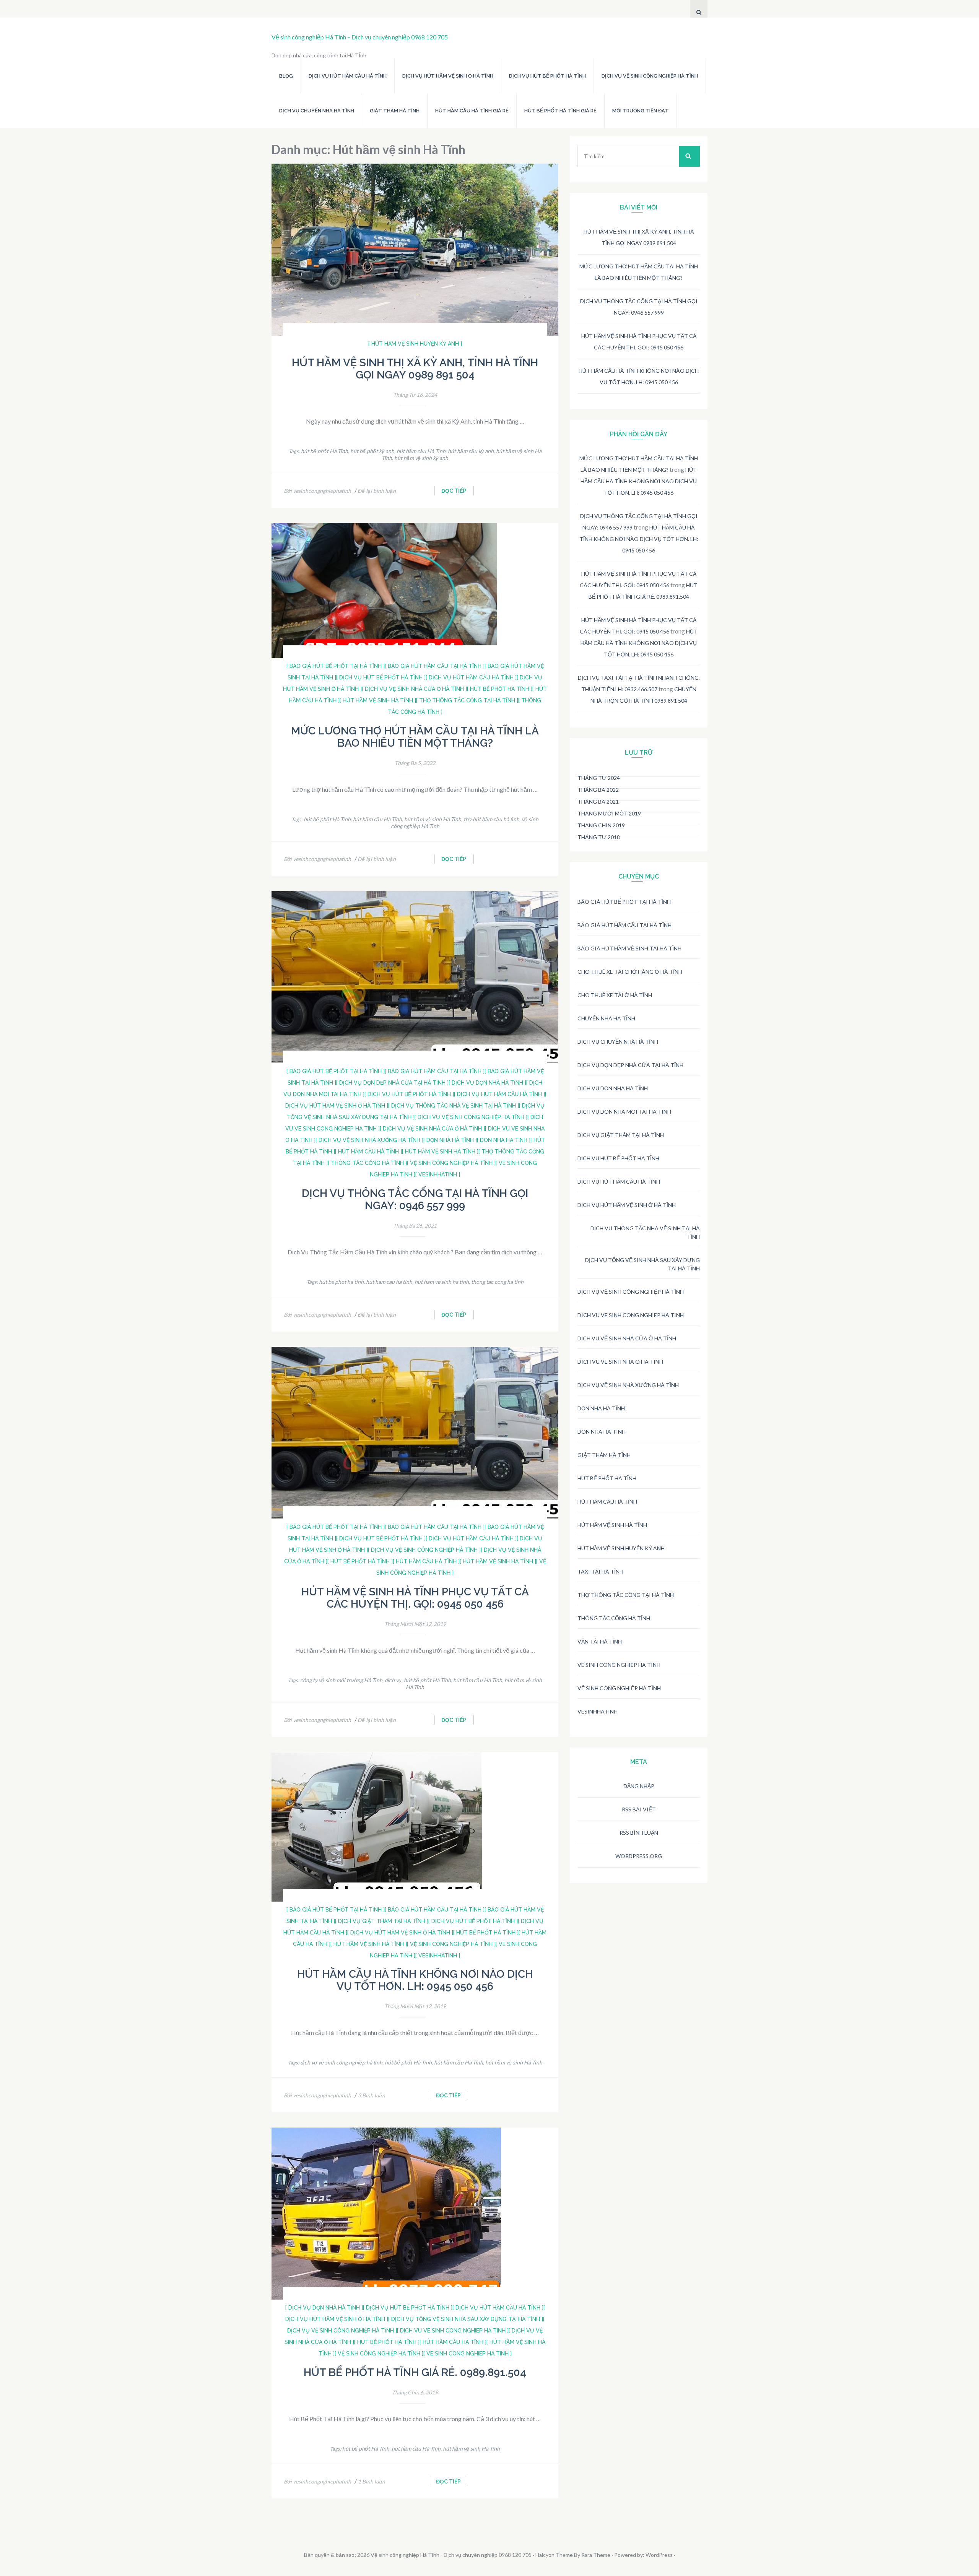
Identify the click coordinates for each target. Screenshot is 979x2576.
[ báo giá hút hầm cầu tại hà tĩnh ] (435, 666)
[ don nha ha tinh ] (504, 1140)
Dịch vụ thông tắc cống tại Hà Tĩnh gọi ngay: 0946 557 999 (415, 1199)
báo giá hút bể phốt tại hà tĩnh (624, 902)
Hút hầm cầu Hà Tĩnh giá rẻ (472, 111)
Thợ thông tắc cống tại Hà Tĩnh (626, 1595)
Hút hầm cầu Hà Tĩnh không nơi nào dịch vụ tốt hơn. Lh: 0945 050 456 (415, 1980)
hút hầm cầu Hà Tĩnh (421, 451)
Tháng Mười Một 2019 (609, 813)
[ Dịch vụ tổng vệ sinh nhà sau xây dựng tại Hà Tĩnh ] (466, 2319)
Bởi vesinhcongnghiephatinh (317, 491)
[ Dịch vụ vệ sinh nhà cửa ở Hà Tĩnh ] (414, 689)
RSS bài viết (639, 1809)
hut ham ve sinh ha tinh (442, 1282)
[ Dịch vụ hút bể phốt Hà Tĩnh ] (381, 677)
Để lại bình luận (377, 491)
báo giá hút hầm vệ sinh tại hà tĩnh (629, 948)
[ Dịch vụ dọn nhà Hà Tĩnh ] (487, 1083)
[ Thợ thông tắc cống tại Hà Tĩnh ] (467, 700)
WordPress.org (639, 1856)
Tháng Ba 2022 (598, 790)
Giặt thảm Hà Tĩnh (395, 111)
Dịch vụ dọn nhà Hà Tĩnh (613, 1088)
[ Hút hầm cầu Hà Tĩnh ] (368, 1152)
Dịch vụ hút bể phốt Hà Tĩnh (547, 76)
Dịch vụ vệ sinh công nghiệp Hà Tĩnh (650, 76)
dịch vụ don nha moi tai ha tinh (624, 1112)
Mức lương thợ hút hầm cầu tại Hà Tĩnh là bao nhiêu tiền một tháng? (415, 737)
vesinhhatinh (598, 1711)
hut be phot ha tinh (341, 1282)
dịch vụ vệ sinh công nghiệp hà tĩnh (341, 2062)
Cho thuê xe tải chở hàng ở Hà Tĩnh (630, 972)
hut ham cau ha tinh (389, 1282)
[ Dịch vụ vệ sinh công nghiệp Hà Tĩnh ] (471, 1117)
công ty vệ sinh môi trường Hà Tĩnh (341, 1680)
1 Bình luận (372, 2481)
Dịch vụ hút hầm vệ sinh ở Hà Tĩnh (448, 76)
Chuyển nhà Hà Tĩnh (606, 1018)
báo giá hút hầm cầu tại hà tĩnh (624, 925)
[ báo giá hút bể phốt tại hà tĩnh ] (336, 666)
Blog (286, 76)
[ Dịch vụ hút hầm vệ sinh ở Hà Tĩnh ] (400, 1933)
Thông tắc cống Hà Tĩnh (614, 1618)
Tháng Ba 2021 (598, 802)
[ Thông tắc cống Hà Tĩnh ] (367, 1163)
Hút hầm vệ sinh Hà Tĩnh (612, 1525)
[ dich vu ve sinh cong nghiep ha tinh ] (453, 2331)
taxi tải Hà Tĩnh (600, 1571)
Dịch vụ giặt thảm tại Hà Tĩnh (621, 1135)
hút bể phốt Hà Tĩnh (324, 451)
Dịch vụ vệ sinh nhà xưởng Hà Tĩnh (628, 1385)
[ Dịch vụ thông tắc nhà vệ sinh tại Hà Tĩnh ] (454, 1106)
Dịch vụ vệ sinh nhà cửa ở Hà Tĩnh (627, 1338)
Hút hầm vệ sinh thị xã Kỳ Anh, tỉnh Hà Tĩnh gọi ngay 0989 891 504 (415, 369)
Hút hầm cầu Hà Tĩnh (607, 1502)
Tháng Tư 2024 (599, 778)
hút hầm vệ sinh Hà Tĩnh (433, 819)
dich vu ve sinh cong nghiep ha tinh (631, 1315)
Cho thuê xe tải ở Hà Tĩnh (615, 995)
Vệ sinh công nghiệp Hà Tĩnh (619, 1688)
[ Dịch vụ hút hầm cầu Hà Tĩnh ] (471, 677)
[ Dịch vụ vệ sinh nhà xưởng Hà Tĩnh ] (369, 1140)
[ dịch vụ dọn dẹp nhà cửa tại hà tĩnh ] (392, 1083)
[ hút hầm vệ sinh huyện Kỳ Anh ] (415, 344)
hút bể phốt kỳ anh (372, 451)
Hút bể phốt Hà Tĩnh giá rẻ (560, 111)
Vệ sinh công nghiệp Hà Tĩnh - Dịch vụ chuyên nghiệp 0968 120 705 (451, 2555)
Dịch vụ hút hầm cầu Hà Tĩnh (348, 76)
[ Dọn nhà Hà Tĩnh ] (450, 1140)
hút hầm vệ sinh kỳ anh (421, 458)
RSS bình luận (639, 1833)
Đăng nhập (639, 1786)
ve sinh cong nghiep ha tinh (619, 1665)
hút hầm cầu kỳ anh (471, 451)
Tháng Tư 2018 (599, 837)
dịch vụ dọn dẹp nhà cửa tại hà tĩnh (630, 1065)
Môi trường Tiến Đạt (641, 111)
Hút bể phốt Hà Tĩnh (607, 1478)
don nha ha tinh (602, 1432)
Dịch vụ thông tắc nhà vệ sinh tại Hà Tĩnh (645, 1232)
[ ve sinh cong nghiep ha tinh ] (468, 2353)
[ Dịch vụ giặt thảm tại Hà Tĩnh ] (382, 1921)
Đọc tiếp (454, 491)
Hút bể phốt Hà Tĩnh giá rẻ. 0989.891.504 (415, 2372)
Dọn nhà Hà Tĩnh (601, 1408)
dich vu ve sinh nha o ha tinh (620, 1362)
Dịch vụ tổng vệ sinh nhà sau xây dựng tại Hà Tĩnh (642, 1264)
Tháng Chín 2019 (601, 825)
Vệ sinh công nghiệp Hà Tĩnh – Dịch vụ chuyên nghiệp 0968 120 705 (360, 37)
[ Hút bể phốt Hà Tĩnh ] (500, 689)
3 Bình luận (372, 2095)
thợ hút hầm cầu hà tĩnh (491, 819)
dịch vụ (393, 1680)
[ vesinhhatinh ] (438, 1174)
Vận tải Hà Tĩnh (600, 1641)
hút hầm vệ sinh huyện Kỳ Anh (621, 1548)
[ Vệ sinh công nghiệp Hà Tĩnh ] (451, 1163)
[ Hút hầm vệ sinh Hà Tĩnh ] (378, 700)
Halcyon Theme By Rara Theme (573, 2555)
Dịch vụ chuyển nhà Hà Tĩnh (317, 111)
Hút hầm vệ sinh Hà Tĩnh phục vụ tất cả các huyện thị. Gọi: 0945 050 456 (415, 1598)
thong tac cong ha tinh (497, 1282)
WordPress (659, 2555)
